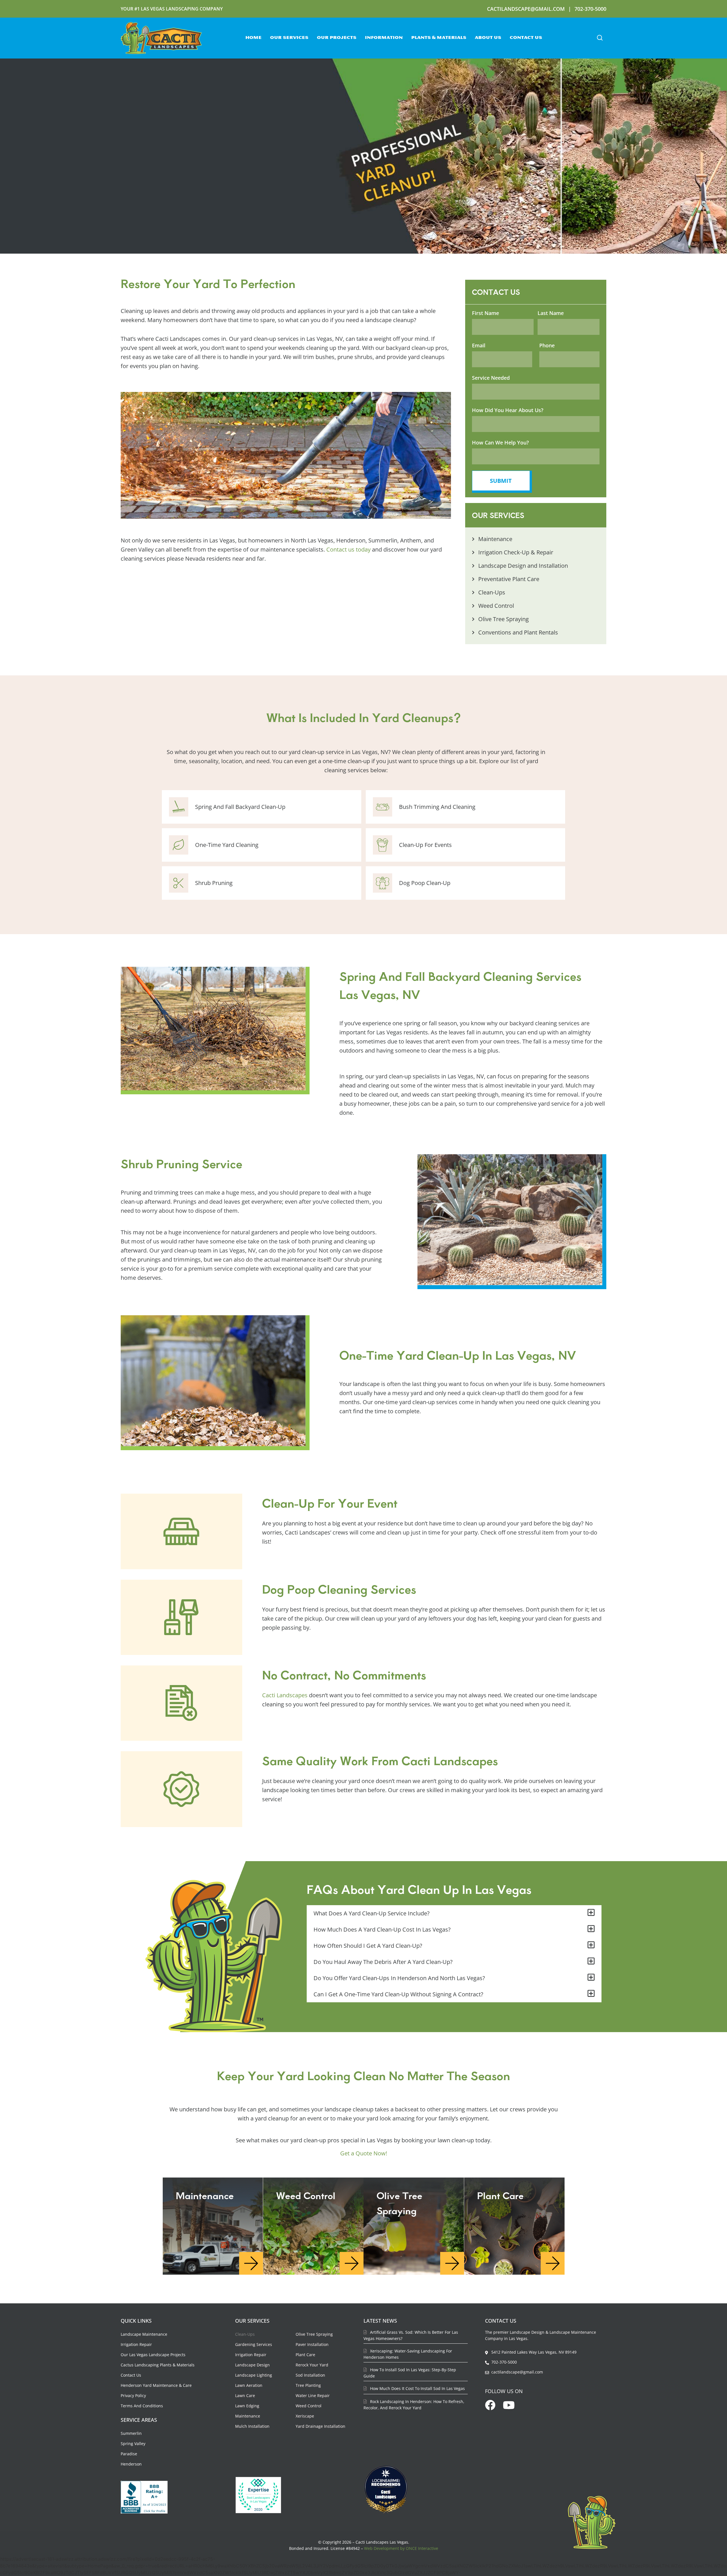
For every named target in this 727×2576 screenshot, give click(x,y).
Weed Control (309, 2406)
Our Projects (337, 38)
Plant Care (305, 2355)
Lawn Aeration (249, 2385)
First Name (485, 313)
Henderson (131, 2464)
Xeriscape (305, 2416)
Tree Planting (308, 2385)
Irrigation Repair (136, 2344)
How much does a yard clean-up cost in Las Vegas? (382, 1929)
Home (253, 38)
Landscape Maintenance (144, 2334)
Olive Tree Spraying (314, 2334)
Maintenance (248, 2416)
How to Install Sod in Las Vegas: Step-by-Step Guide (410, 2373)
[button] (600, 38)
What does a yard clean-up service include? (372, 1913)
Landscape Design (252, 2365)
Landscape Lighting (254, 2375)
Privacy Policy (133, 2396)
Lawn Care (245, 2396)
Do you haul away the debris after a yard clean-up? (383, 1962)
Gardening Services (254, 2344)
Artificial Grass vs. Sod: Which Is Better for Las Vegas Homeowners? (411, 2335)
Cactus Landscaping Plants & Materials (158, 2365)
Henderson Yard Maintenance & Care (156, 2385)
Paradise (129, 2454)
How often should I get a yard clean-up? (368, 1946)
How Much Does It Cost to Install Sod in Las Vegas (417, 2388)
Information (384, 38)
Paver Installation (312, 2344)
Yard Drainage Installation (320, 2426)
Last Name (551, 313)
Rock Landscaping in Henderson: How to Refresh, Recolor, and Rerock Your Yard (414, 2405)
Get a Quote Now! (364, 2153)
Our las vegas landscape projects (153, 2355)
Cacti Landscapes (285, 1695)
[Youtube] (509, 2405)
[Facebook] (490, 2405)
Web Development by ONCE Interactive (401, 2548)
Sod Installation (310, 2375)
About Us (488, 38)
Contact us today (348, 549)
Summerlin (131, 2433)
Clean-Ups (245, 2334)
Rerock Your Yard (312, 2365)
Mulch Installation (252, 2426)
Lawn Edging (247, 2406)
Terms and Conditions (142, 2406)
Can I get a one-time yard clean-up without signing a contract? (398, 1994)
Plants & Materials (439, 38)
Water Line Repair (313, 2396)
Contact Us (526, 38)
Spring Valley (133, 2444)
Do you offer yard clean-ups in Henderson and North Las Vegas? (399, 1978)
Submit (501, 481)
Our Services (289, 38)
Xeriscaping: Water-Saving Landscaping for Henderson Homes (408, 2354)
